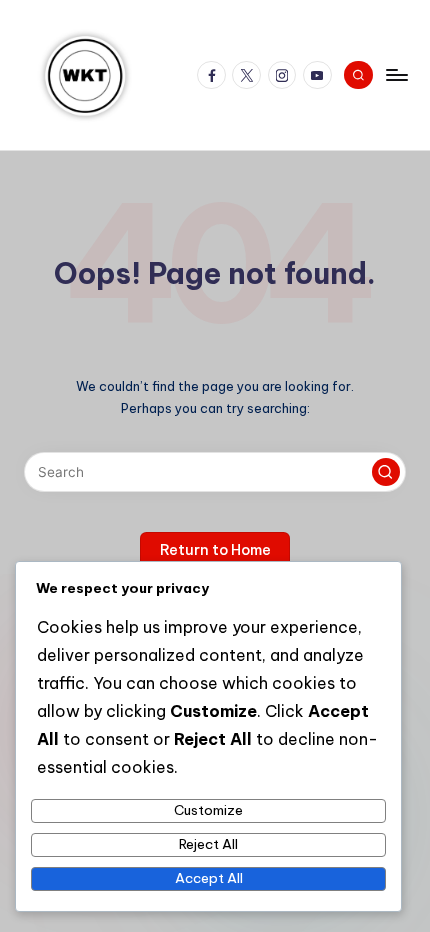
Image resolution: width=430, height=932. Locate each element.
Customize (208, 810)
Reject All (208, 844)
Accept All (209, 878)
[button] (386, 472)
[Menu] (396, 74)
